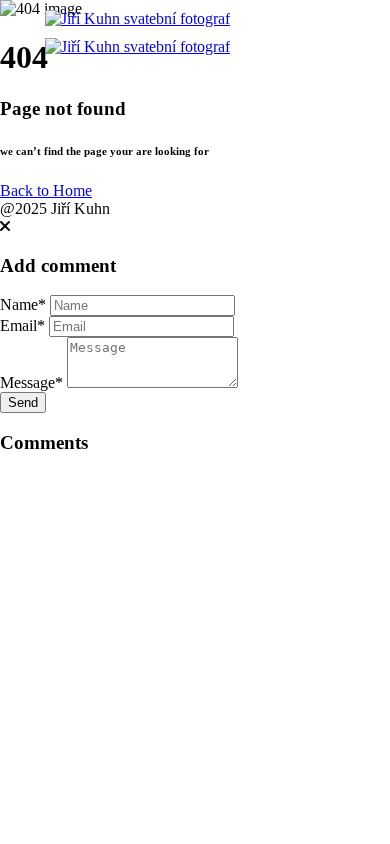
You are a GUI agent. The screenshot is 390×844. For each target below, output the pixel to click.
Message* (31, 382)
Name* (23, 304)
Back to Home (46, 190)
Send (23, 402)
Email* (22, 325)
